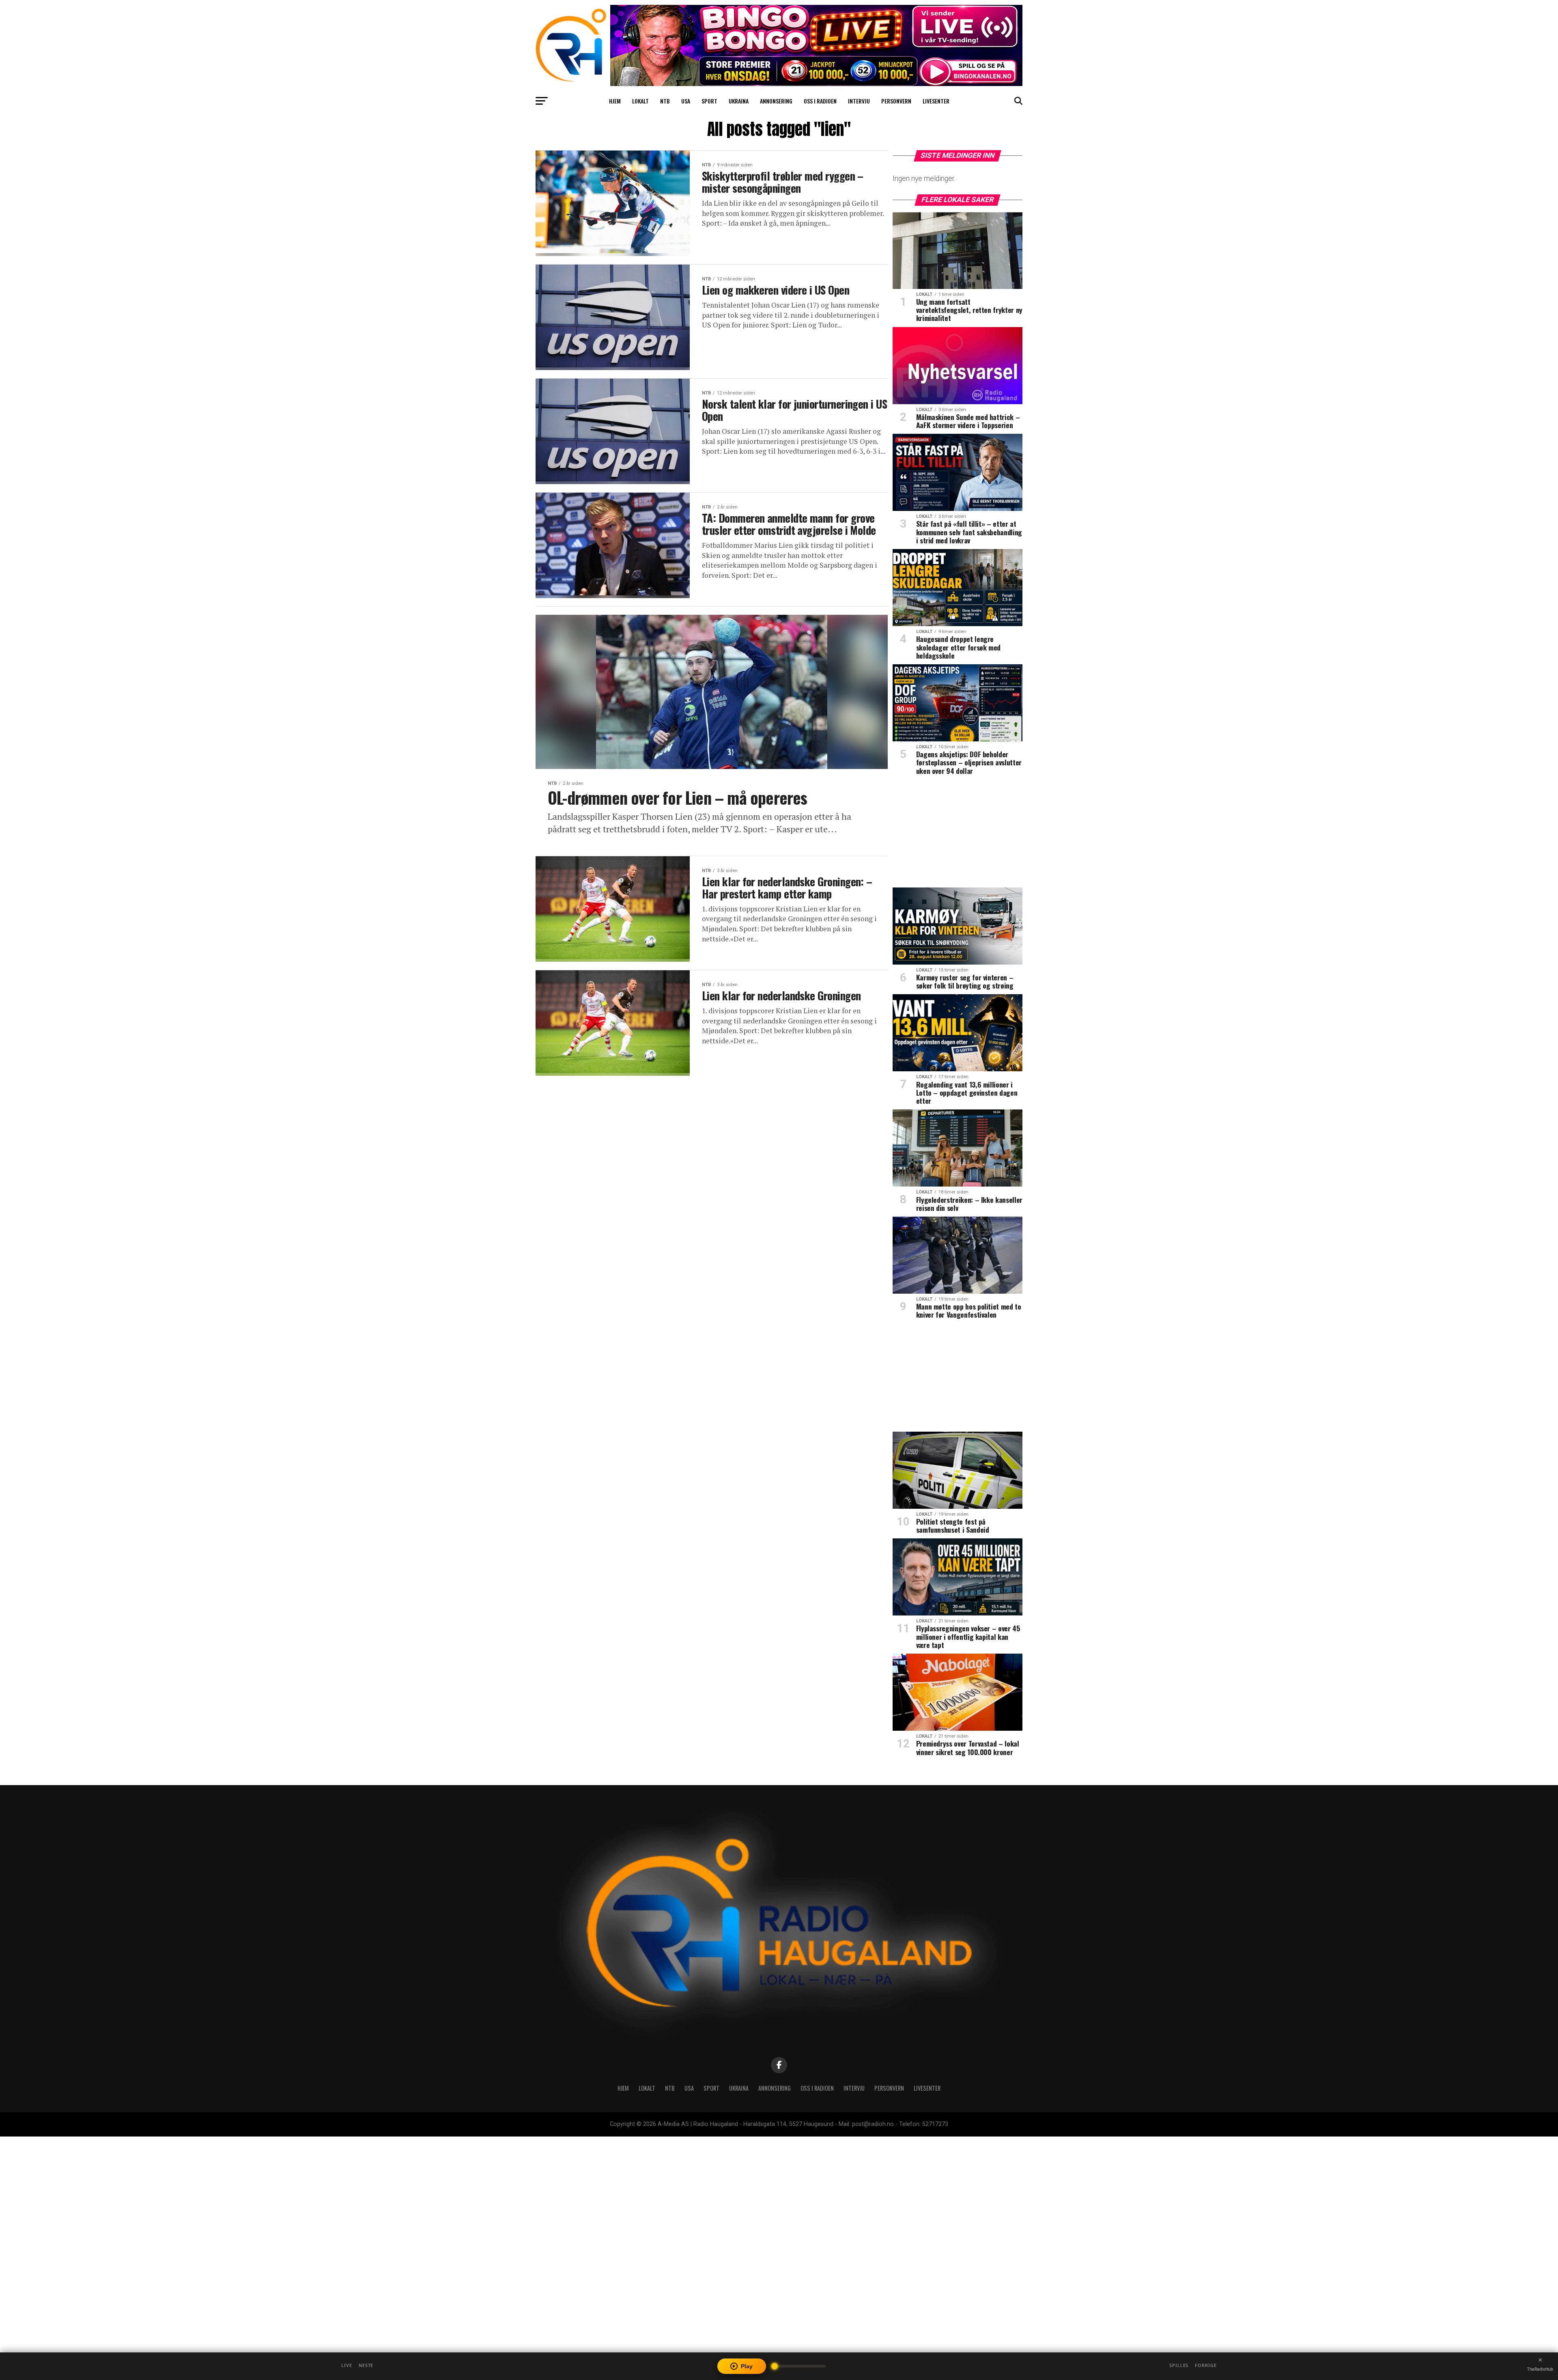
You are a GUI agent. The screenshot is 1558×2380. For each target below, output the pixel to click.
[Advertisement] (958, 834)
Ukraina (739, 101)
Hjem (615, 101)
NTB (665, 101)
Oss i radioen (820, 101)
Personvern (896, 101)
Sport (709, 101)
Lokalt (640, 101)
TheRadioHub (1540, 2369)
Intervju (859, 101)
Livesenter (936, 101)
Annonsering (776, 101)
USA (686, 101)
